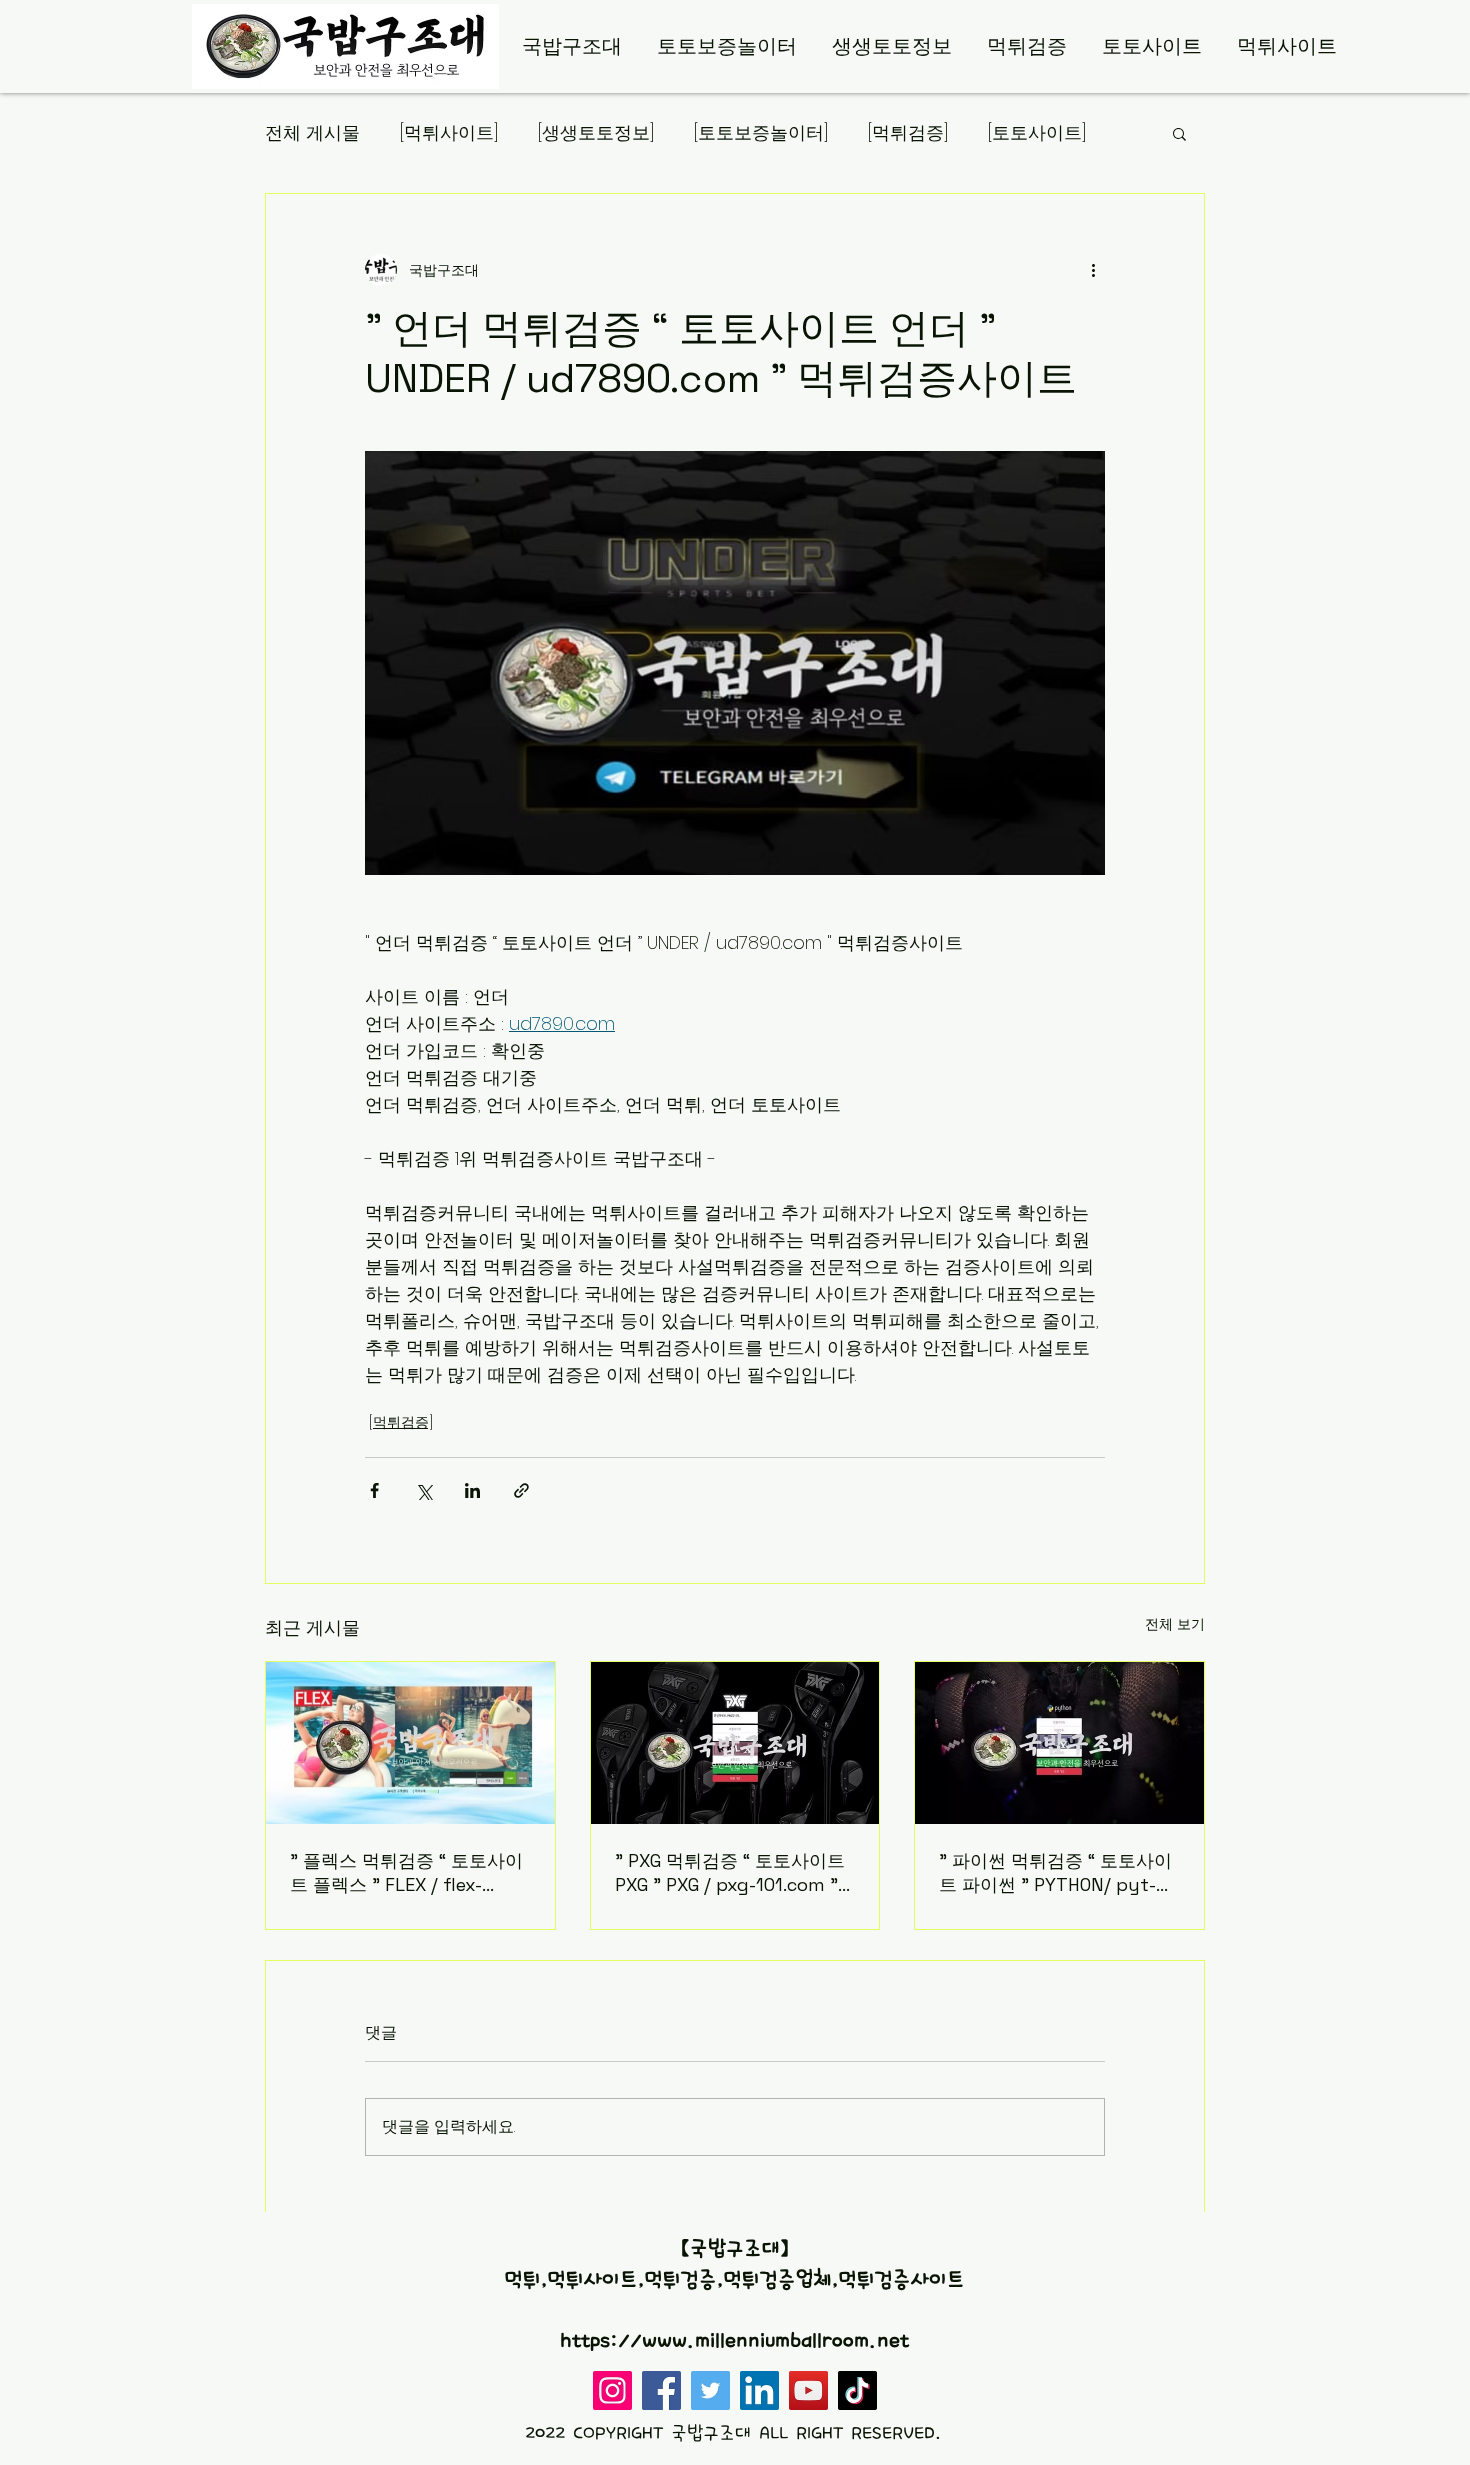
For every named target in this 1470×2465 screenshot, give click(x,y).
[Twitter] (710, 2390)
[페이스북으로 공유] (374, 1490)
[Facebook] (661, 2390)
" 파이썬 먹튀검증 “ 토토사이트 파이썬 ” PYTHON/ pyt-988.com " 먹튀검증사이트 (1055, 1873)
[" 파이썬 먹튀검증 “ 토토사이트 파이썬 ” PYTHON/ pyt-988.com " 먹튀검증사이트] (1059, 1743)
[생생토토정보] (596, 132)
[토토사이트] (1037, 132)
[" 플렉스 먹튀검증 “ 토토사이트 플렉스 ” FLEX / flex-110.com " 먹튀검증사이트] (410, 1743)
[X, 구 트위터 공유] (423, 1490)
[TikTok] (857, 2390)
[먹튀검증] (908, 132)
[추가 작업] (1093, 270)
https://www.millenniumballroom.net (734, 2341)
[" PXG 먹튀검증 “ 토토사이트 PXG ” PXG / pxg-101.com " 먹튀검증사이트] (735, 1743)
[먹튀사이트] (449, 132)
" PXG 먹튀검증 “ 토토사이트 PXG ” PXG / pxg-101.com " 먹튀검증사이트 (730, 1872)
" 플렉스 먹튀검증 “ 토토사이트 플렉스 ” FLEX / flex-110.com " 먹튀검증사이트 (406, 1873)
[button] (1179, 133)
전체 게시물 (312, 132)
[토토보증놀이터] (761, 132)
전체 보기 (1175, 1624)
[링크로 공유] (521, 1490)
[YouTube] (808, 2390)
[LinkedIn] (759, 2390)
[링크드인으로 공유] (472, 1490)
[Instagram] (612, 2390)
